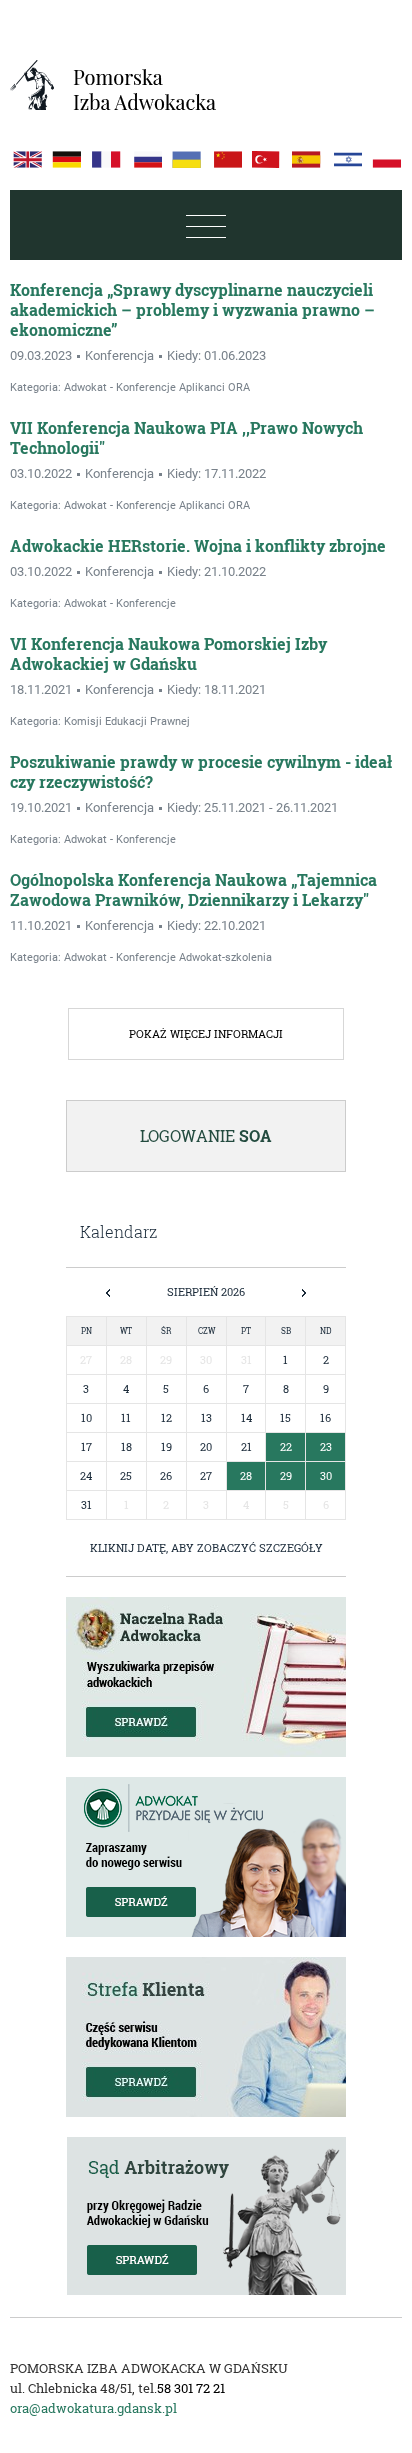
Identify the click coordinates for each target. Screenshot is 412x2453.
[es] (307, 159)
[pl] (387, 159)
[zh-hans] (227, 159)
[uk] (187, 159)
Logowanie (206, 1135)
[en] (27, 159)
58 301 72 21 (191, 2388)
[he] (347, 159)
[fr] (107, 159)
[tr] (267, 159)
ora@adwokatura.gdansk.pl (93, 2408)
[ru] (147, 159)
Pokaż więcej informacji (206, 1033)
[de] (67, 159)
